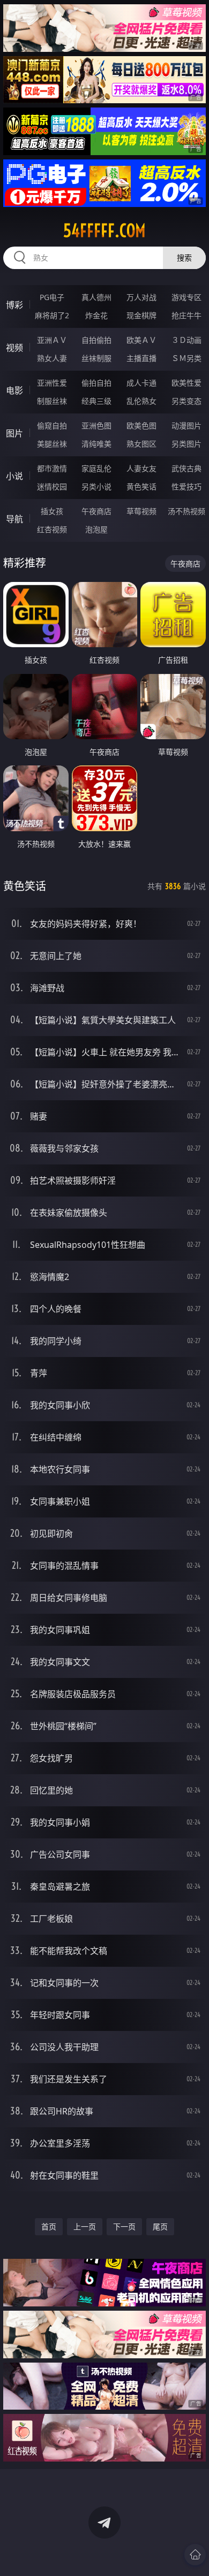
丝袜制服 (96, 358)
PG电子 (52, 297)
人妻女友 (141, 468)
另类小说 (96, 486)
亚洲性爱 (52, 383)
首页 (49, 2226)
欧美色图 (141, 425)
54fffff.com (104, 231)
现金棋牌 (141, 315)
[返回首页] (195, 2555)
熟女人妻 (52, 358)
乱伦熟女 (141, 401)
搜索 (184, 258)
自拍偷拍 (96, 340)
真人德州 (96, 297)
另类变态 (186, 401)
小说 (14, 476)
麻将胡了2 (52, 315)
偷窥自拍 (52, 425)
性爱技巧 (186, 486)
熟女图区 (141, 444)
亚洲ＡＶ (52, 340)
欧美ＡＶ (141, 340)
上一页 (85, 2226)
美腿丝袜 (52, 444)
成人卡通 (141, 383)
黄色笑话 (141, 486)
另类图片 (186, 444)
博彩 (14, 305)
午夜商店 (96, 511)
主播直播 (141, 358)
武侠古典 (186, 468)
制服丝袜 (52, 401)
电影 (14, 390)
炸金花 (96, 315)
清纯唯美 (96, 444)
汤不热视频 (186, 511)
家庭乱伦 (96, 468)
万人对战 (141, 297)
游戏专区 (186, 297)
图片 (14, 433)
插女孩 (52, 511)
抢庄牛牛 (186, 315)
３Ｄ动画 (186, 340)
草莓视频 (141, 511)
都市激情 (52, 468)
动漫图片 (186, 425)
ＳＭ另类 (186, 358)
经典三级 (96, 401)
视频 (14, 348)
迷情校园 (52, 486)
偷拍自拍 (96, 383)
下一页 (124, 2226)
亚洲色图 (96, 425)
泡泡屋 (96, 529)
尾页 (160, 2226)
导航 (14, 519)
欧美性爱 (186, 383)
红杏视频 (52, 529)
